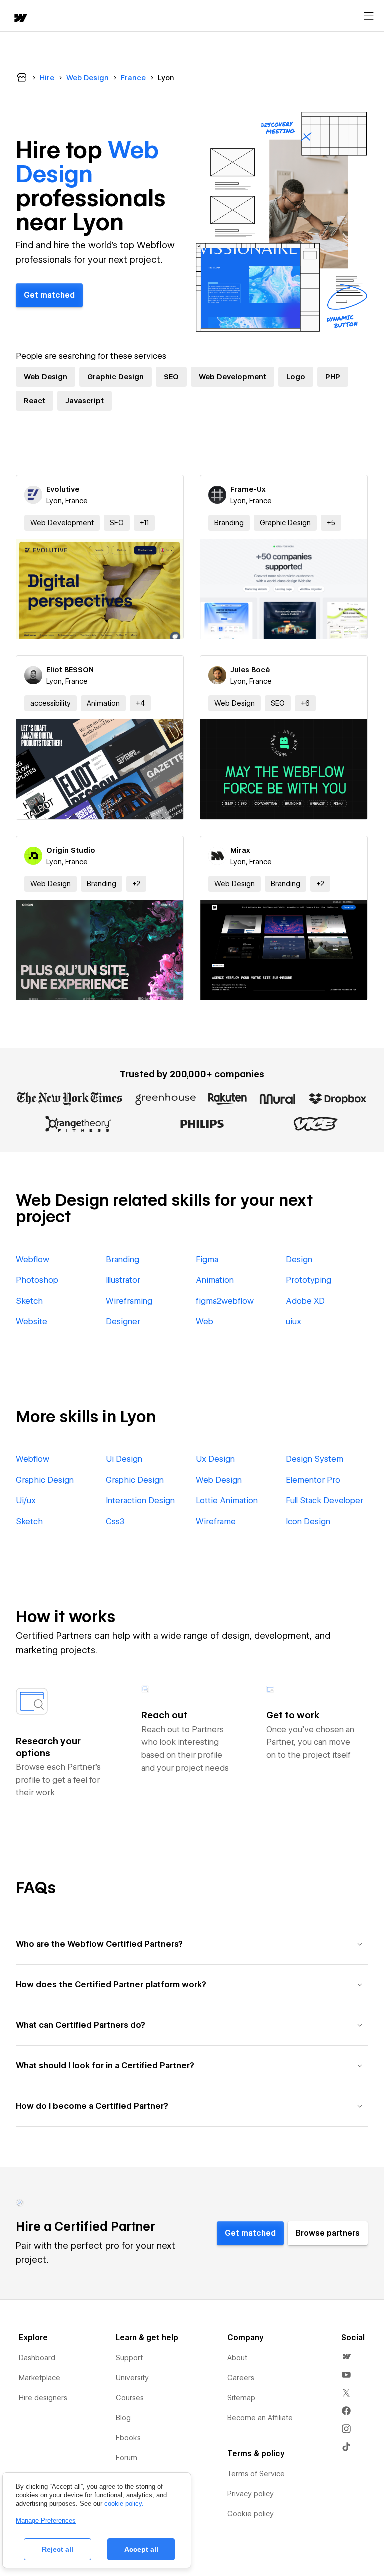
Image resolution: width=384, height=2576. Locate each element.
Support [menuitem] (129, 2358)
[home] (20, 19)
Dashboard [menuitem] (37, 2358)
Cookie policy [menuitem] (251, 2514)
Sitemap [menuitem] (241, 2398)
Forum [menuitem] (127, 2458)
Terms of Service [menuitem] (256, 2474)
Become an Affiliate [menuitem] (260, 2418)
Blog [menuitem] (123, 2418)
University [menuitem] (132, 2378)
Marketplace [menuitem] (40, 2378)
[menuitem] (346, 2357)
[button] (144, 523)
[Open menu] (369, 16)
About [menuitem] (237, 2358)
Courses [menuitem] (130, 2398)
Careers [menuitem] (241, 2378)
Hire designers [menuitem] (43, 2398)
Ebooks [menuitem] (128, 2438)
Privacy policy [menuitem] (251, 2494)
